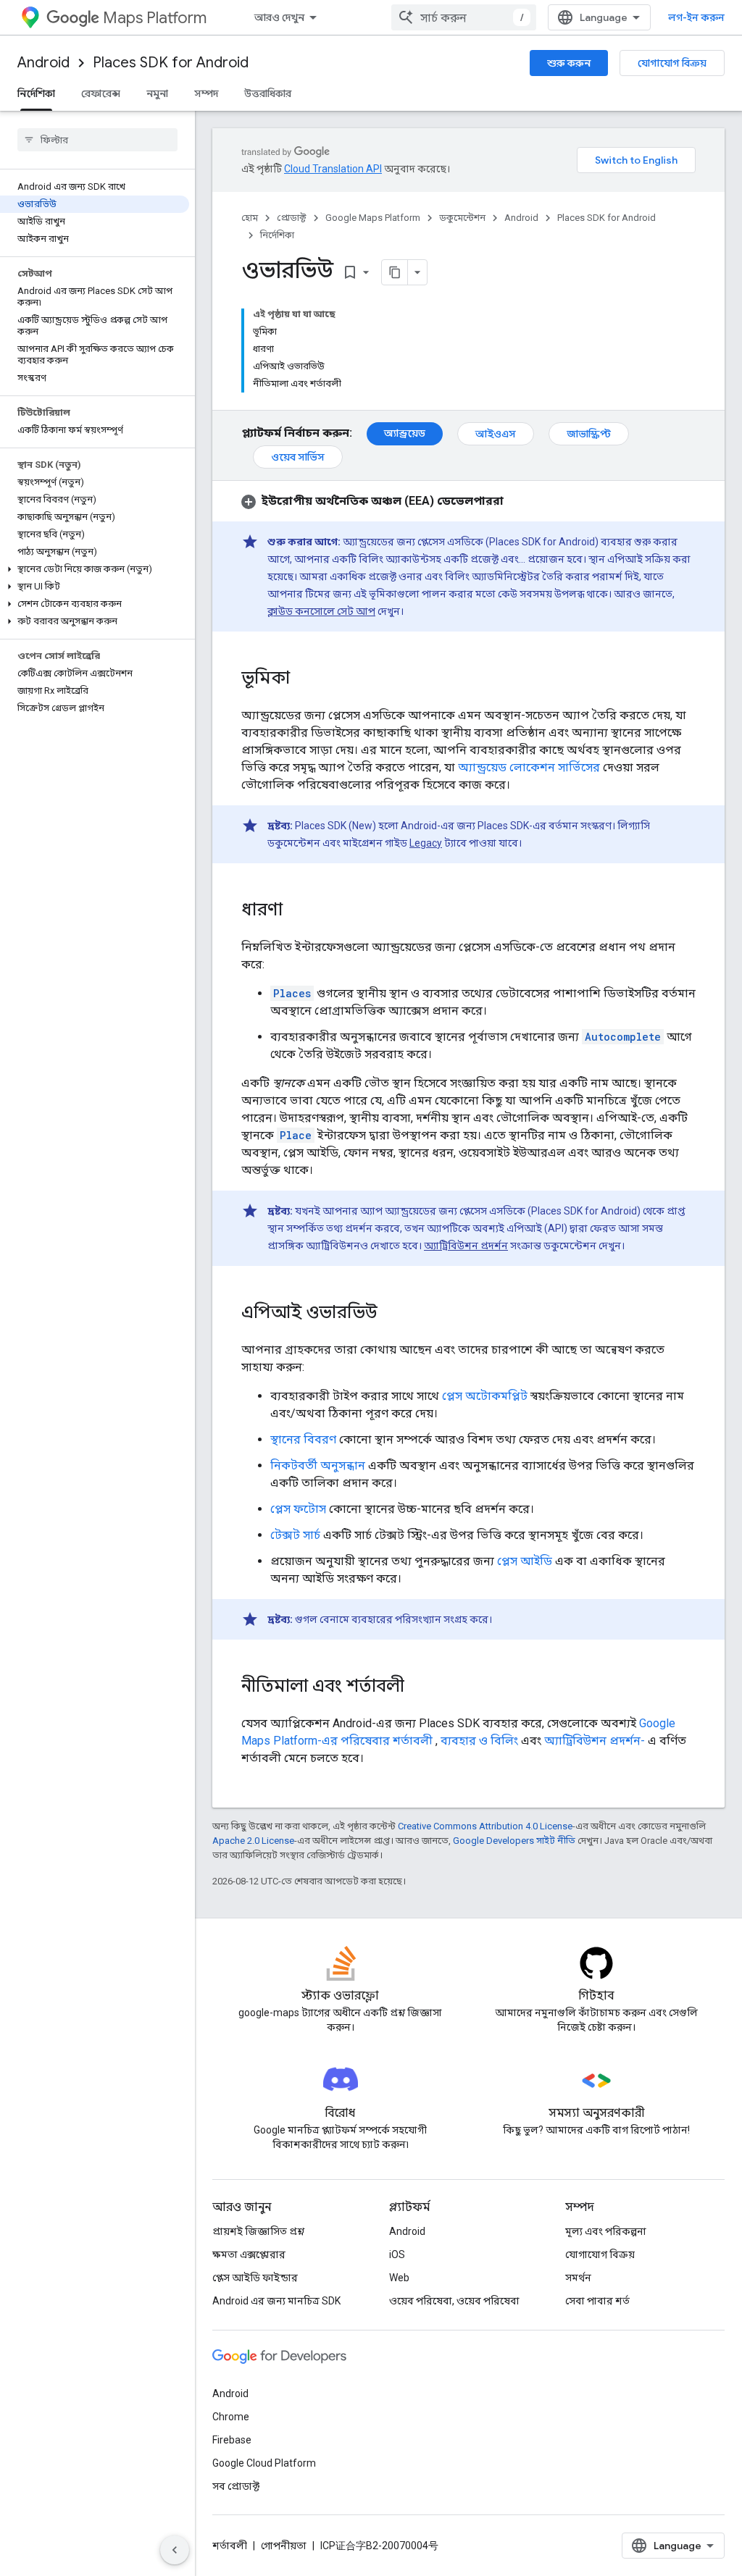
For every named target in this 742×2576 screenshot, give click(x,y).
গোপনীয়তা (284, 2546)
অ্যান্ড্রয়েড (405, 433)
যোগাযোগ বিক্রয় (672, 63)
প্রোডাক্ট (292, 218)
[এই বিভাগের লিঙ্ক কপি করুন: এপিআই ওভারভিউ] (392, 1314)
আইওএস (496, 434)
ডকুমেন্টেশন (462, 218)
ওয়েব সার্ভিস (298, 457)
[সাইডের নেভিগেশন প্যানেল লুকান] (175, 2550)
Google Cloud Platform (264, 2463)
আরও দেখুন (279, 17)
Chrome (231, 2417)
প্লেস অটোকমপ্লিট (485, 1396)
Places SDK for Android (171, 63)
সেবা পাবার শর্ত (597, 2301)
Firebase (232, 2440)
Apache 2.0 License (253, 1841)
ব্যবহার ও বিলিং (479, 1741)
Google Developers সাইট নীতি (514, 1841)
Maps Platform (155, 18)
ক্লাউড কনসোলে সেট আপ (321, 611)
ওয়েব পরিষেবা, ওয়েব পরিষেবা (454, 2301)
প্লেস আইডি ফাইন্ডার (255, 2278)
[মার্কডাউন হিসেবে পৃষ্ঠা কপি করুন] (395, 272)
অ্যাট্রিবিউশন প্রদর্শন (466, 1246)
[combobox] (464, 17)
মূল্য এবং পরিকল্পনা (606, 2231)
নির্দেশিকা (36, 93)
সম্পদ (206, 93)
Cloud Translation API (333, 169)
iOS (397, 2254)
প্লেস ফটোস (298, 1509)
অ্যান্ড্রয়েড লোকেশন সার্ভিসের (529, 767)
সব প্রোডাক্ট (236, 2486)
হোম (250, 218)
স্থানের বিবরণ (303, 1439)
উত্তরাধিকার (268, 93)
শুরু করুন (569, 63)
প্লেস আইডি (525, 1561)
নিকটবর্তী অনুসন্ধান (318, 1465)
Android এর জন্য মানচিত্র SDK (276, 2301)
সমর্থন (578, 2278)
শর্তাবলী (230, 2546)
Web (399, 2278)
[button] (95, 569)
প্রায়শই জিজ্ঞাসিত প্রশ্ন (258, 2231)
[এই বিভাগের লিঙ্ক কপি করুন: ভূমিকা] (304, 679)
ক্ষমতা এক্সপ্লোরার (249, 2254)
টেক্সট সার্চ (295, 1535)
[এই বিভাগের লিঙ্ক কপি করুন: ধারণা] (297, 911)
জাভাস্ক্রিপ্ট (589, 434)
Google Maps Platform (373, 218)
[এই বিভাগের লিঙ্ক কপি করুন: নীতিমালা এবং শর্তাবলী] (419, 1687)
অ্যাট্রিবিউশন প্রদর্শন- (595, 1741)
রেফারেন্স (101, 93)
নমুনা (157, 93)
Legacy (426, 843)
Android (43, 63)
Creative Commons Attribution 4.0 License (485, 1826)
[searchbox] (97, 140)
